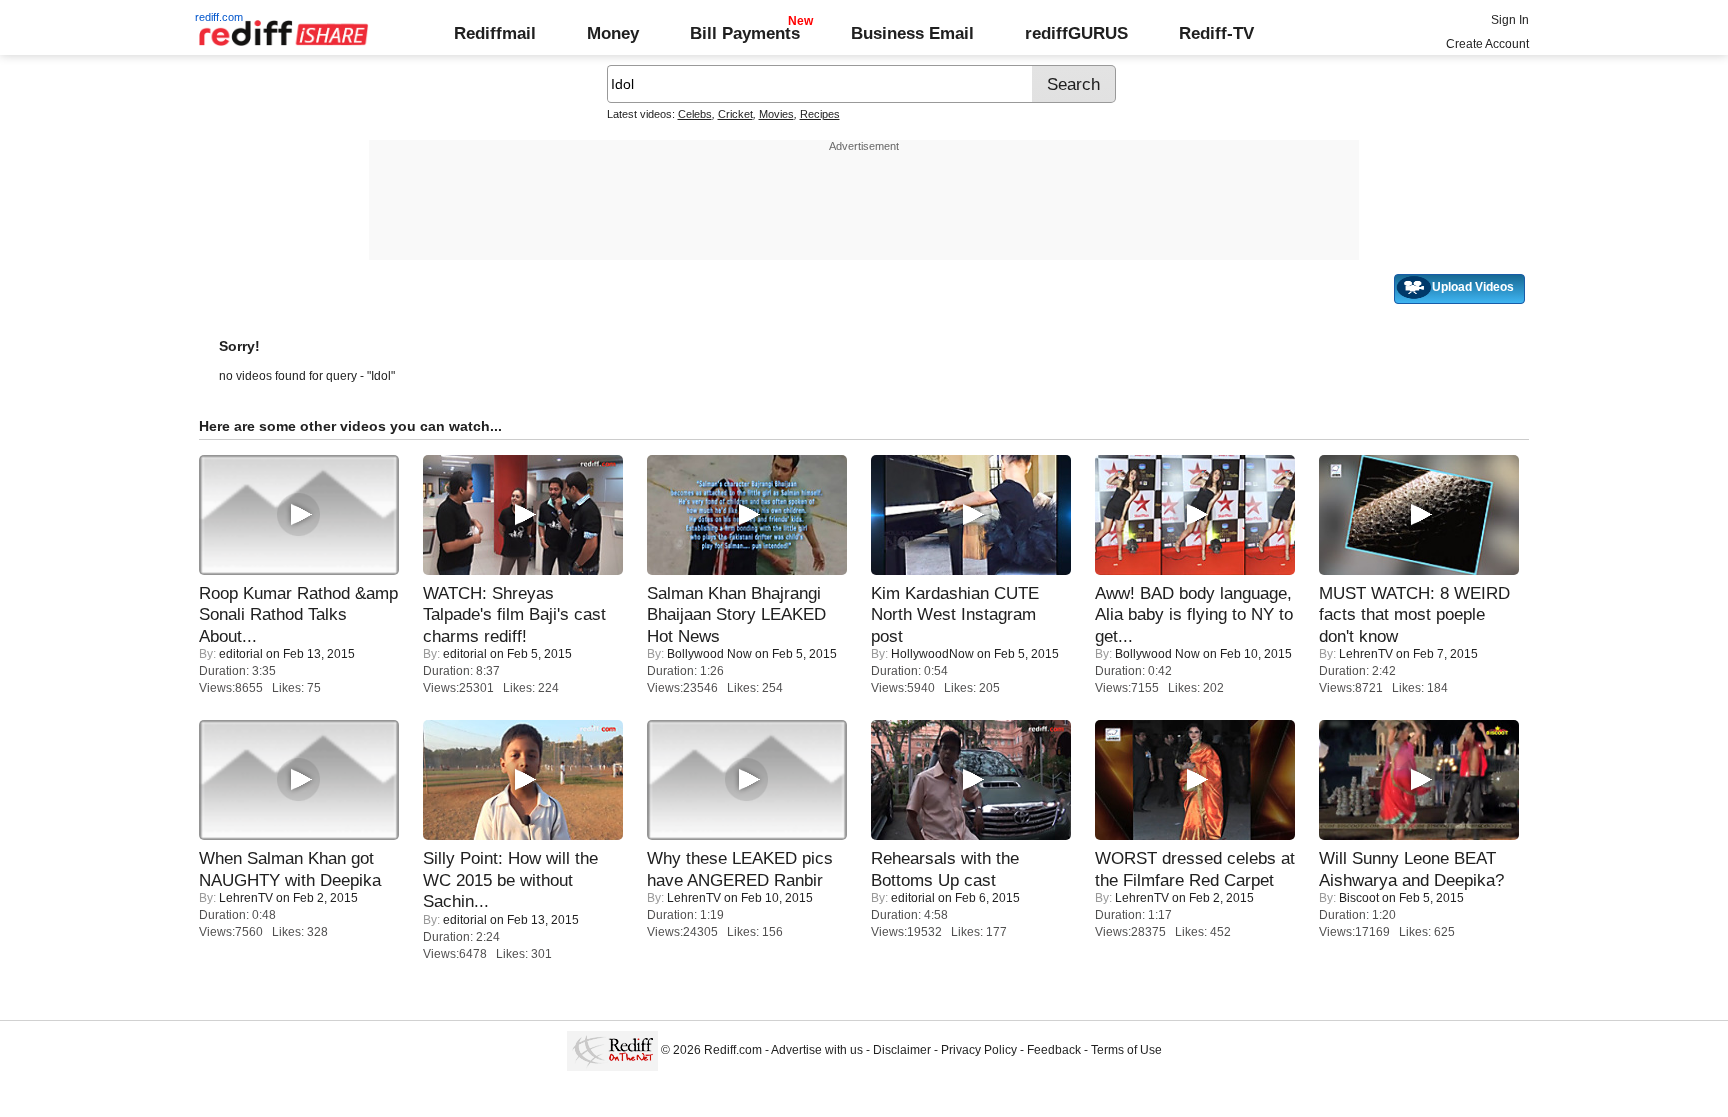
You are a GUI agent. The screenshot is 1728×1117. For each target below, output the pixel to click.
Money (613, 33)
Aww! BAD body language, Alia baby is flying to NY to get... (1194, 614)
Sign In (1510, 20)
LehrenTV (1366, 654)
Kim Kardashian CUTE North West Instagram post (955, 614)
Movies (776, 114)
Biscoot (1359, 898)
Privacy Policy (979, 1050)
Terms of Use (1126, 1050)
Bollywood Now (709, 654)
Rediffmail (495, 33)
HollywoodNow (932, 654)
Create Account (1487, 44)
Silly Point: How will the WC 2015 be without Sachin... (510, 879)
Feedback (1054, 1050)
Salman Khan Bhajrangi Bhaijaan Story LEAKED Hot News (736, 614)
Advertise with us (817, 1050)
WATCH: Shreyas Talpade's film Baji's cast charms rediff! (514, 614)
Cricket (735, 114)
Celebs (695, 114)
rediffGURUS (1076, 33)
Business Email (912, 33)
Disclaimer (902, 1050)
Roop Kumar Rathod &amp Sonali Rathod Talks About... (298, 614)
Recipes (820, 114)
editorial (241, 654)
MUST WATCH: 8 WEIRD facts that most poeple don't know (1414, 614)
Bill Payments (745, 33)
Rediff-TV (1216, 33)
